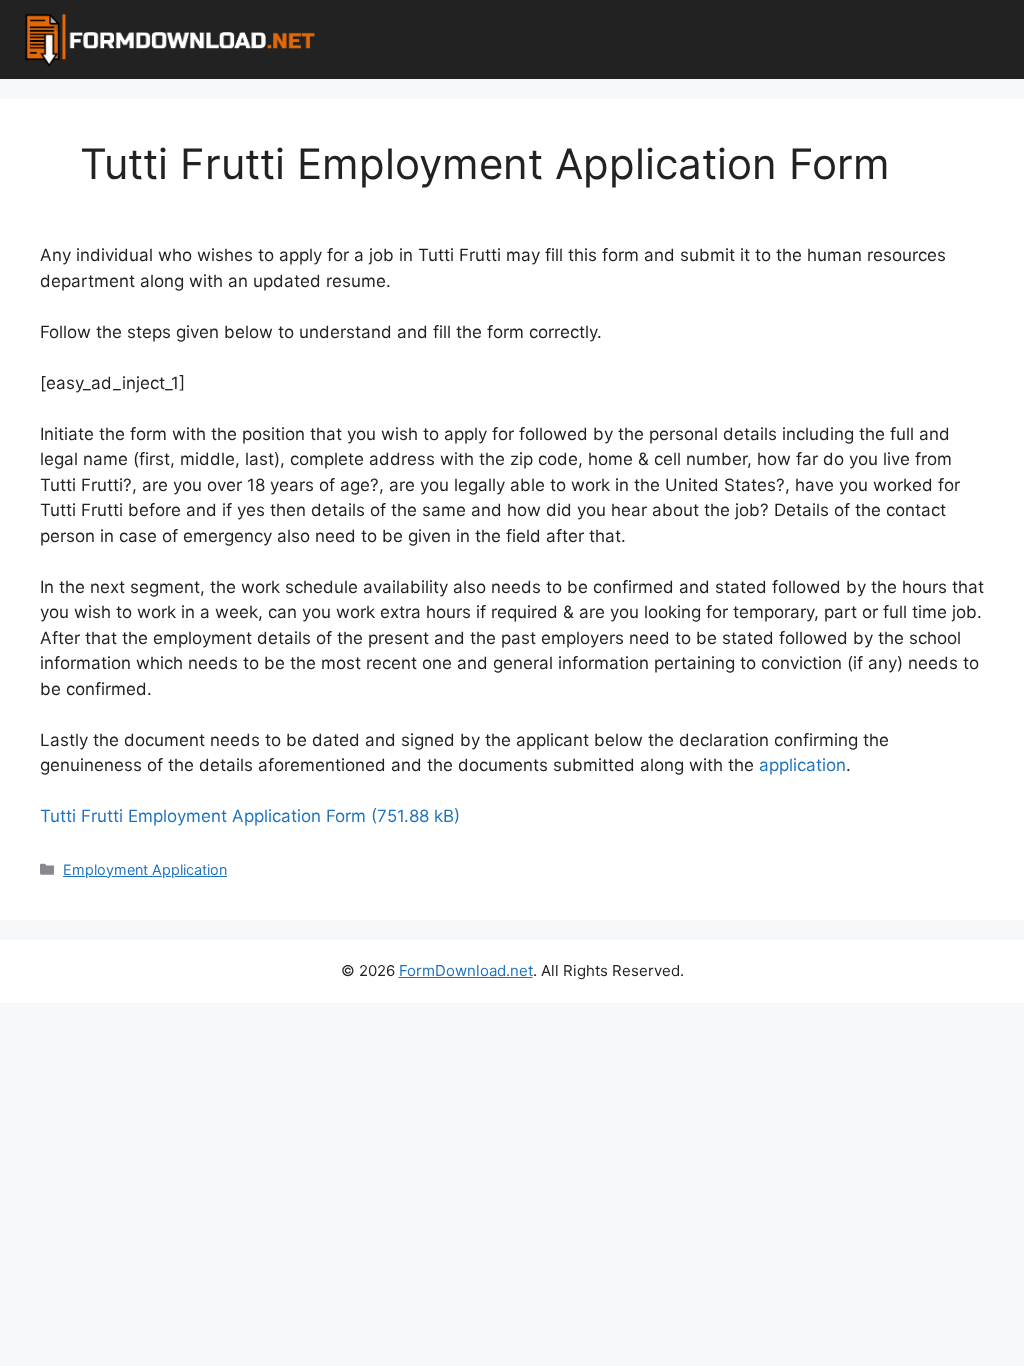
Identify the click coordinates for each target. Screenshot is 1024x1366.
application (802, 765)
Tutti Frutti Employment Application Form (203, 816)
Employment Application (145, 869)
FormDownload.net (466, 970)
